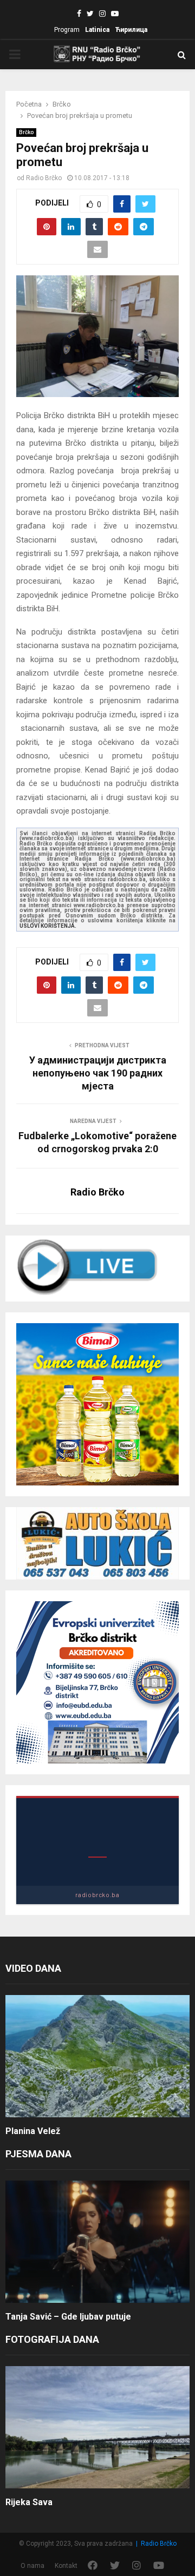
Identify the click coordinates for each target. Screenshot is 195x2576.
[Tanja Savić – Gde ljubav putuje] (97, 2242)
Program (67, 30)
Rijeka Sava (29, 2502)
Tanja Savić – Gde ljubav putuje (68, 2317)
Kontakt (66, 2566)
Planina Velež (33, 2131)
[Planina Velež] (97, 2056)
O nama (32, 2566)
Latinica (97, 30)
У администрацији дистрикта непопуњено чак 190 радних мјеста (98, 1073)
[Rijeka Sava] (97, 2428)
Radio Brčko (44, 178)
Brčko (26, 132)
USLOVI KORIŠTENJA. (48, 926)
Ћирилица (131, 30)
